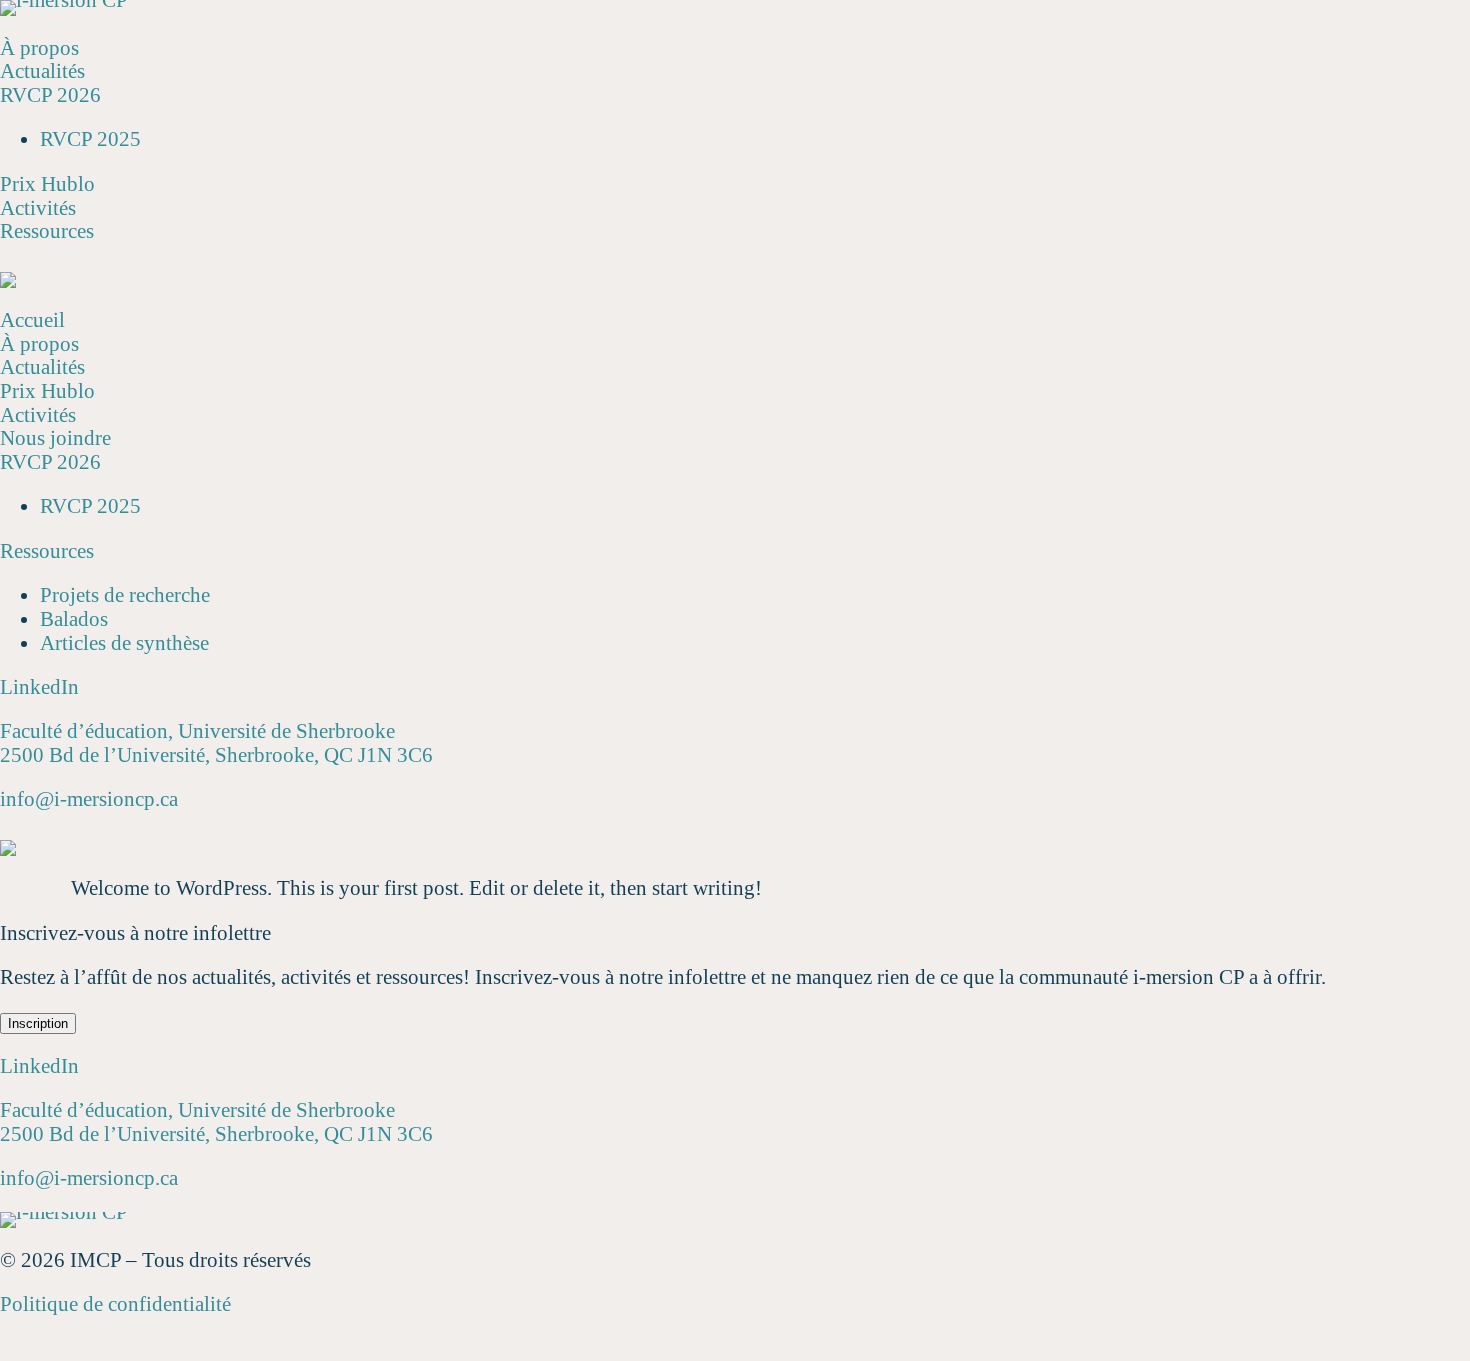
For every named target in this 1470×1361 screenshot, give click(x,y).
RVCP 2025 (90, 139)
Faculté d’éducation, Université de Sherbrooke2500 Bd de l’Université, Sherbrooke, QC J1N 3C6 (216, 743)
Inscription (38, 1023)
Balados (74, 619)
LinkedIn (39, 687)
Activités (38, 208)
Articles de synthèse (124, 643)
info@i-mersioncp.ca (89, 799)
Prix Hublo (47, 184)
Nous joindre (55, 438)
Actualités (42, 71)
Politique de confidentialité (115, 1304)
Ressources (47, 231)
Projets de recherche (125, 595)
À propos (39, 48)
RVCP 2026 (50, 95)
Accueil (32, 320)
